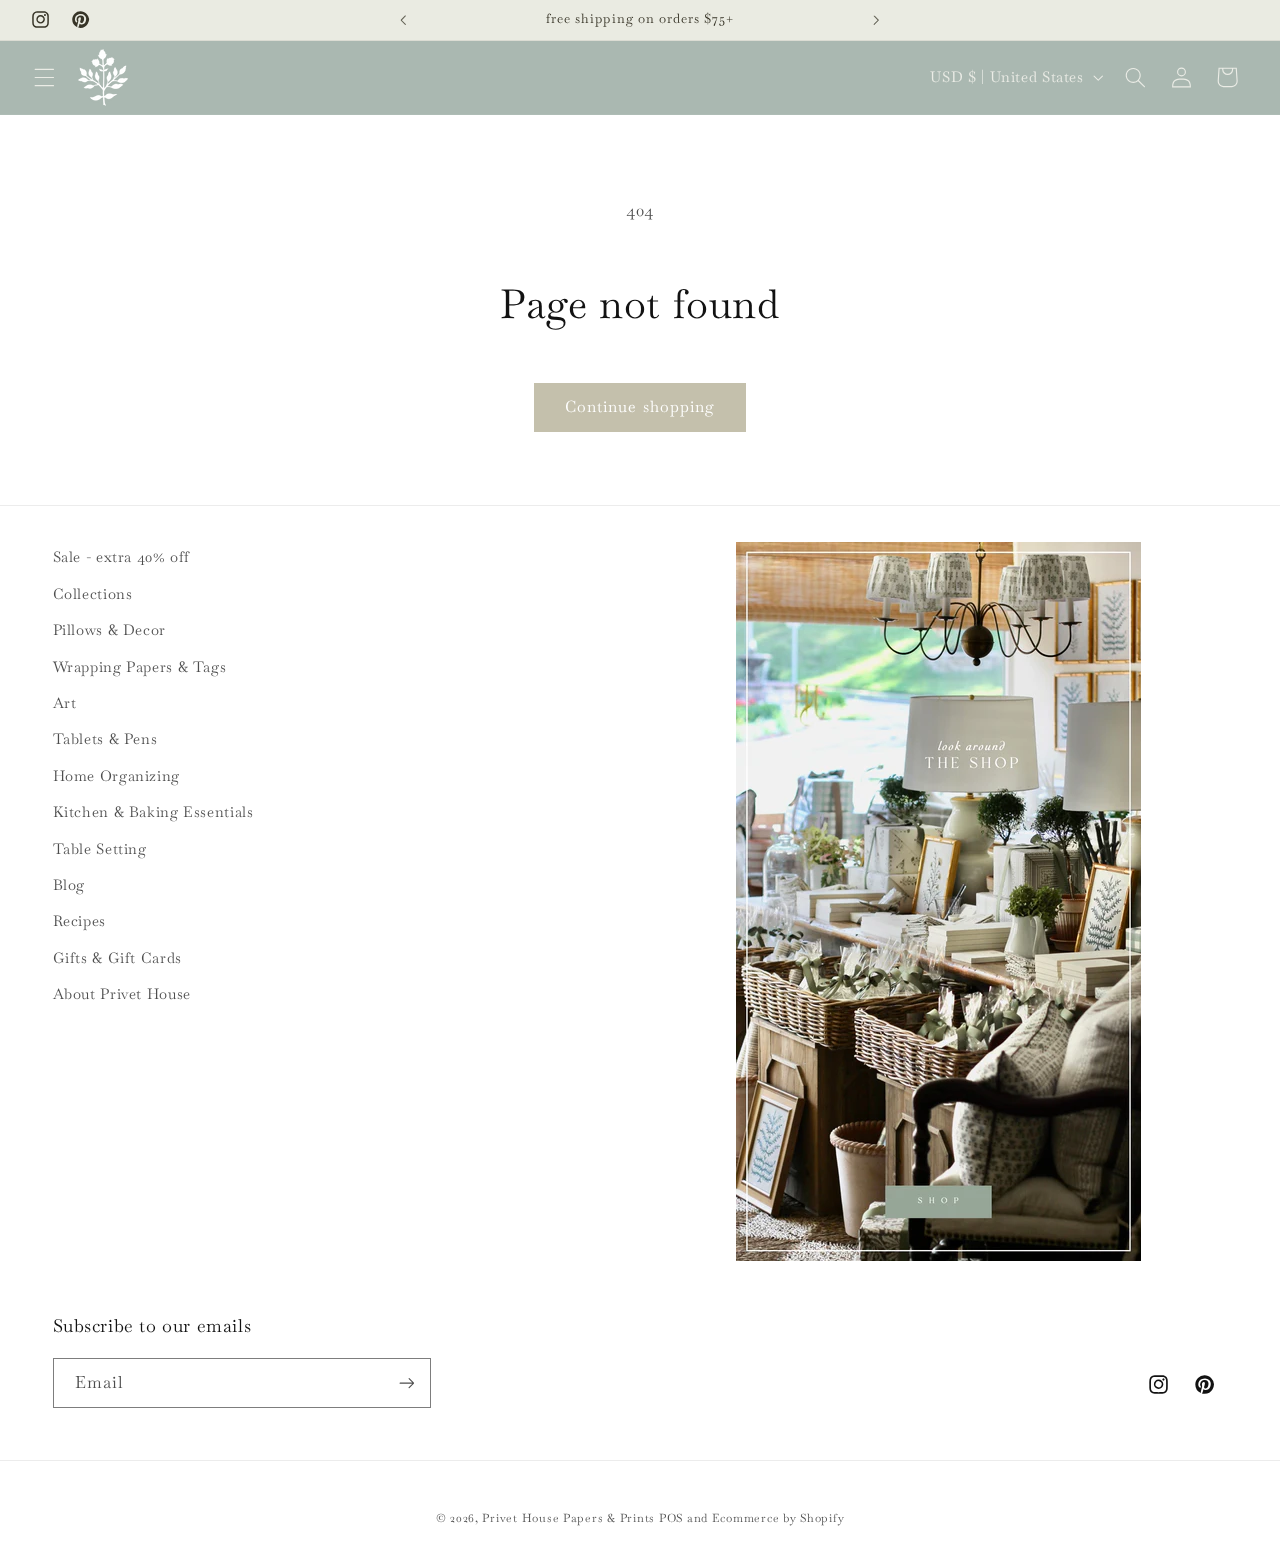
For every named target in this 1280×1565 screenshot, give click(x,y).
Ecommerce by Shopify (778, 1517)
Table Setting (100, 848)
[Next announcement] (876, 20)
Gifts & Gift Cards (117, 957)
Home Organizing (116, 775)
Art (65, 702)
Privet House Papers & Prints (568, 1517)
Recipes (79, 920)
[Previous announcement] (404, 20)
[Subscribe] (406, 1382)
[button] (44, 77)
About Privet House (122, 993)
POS (671, 1517)
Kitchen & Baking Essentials (153, 811)
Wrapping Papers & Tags (140, 666)
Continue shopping (640, 406)
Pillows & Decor (109, 629)
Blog (69, 884)
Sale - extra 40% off (122, 556)
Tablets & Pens (105, 738)
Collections (93, 593)
